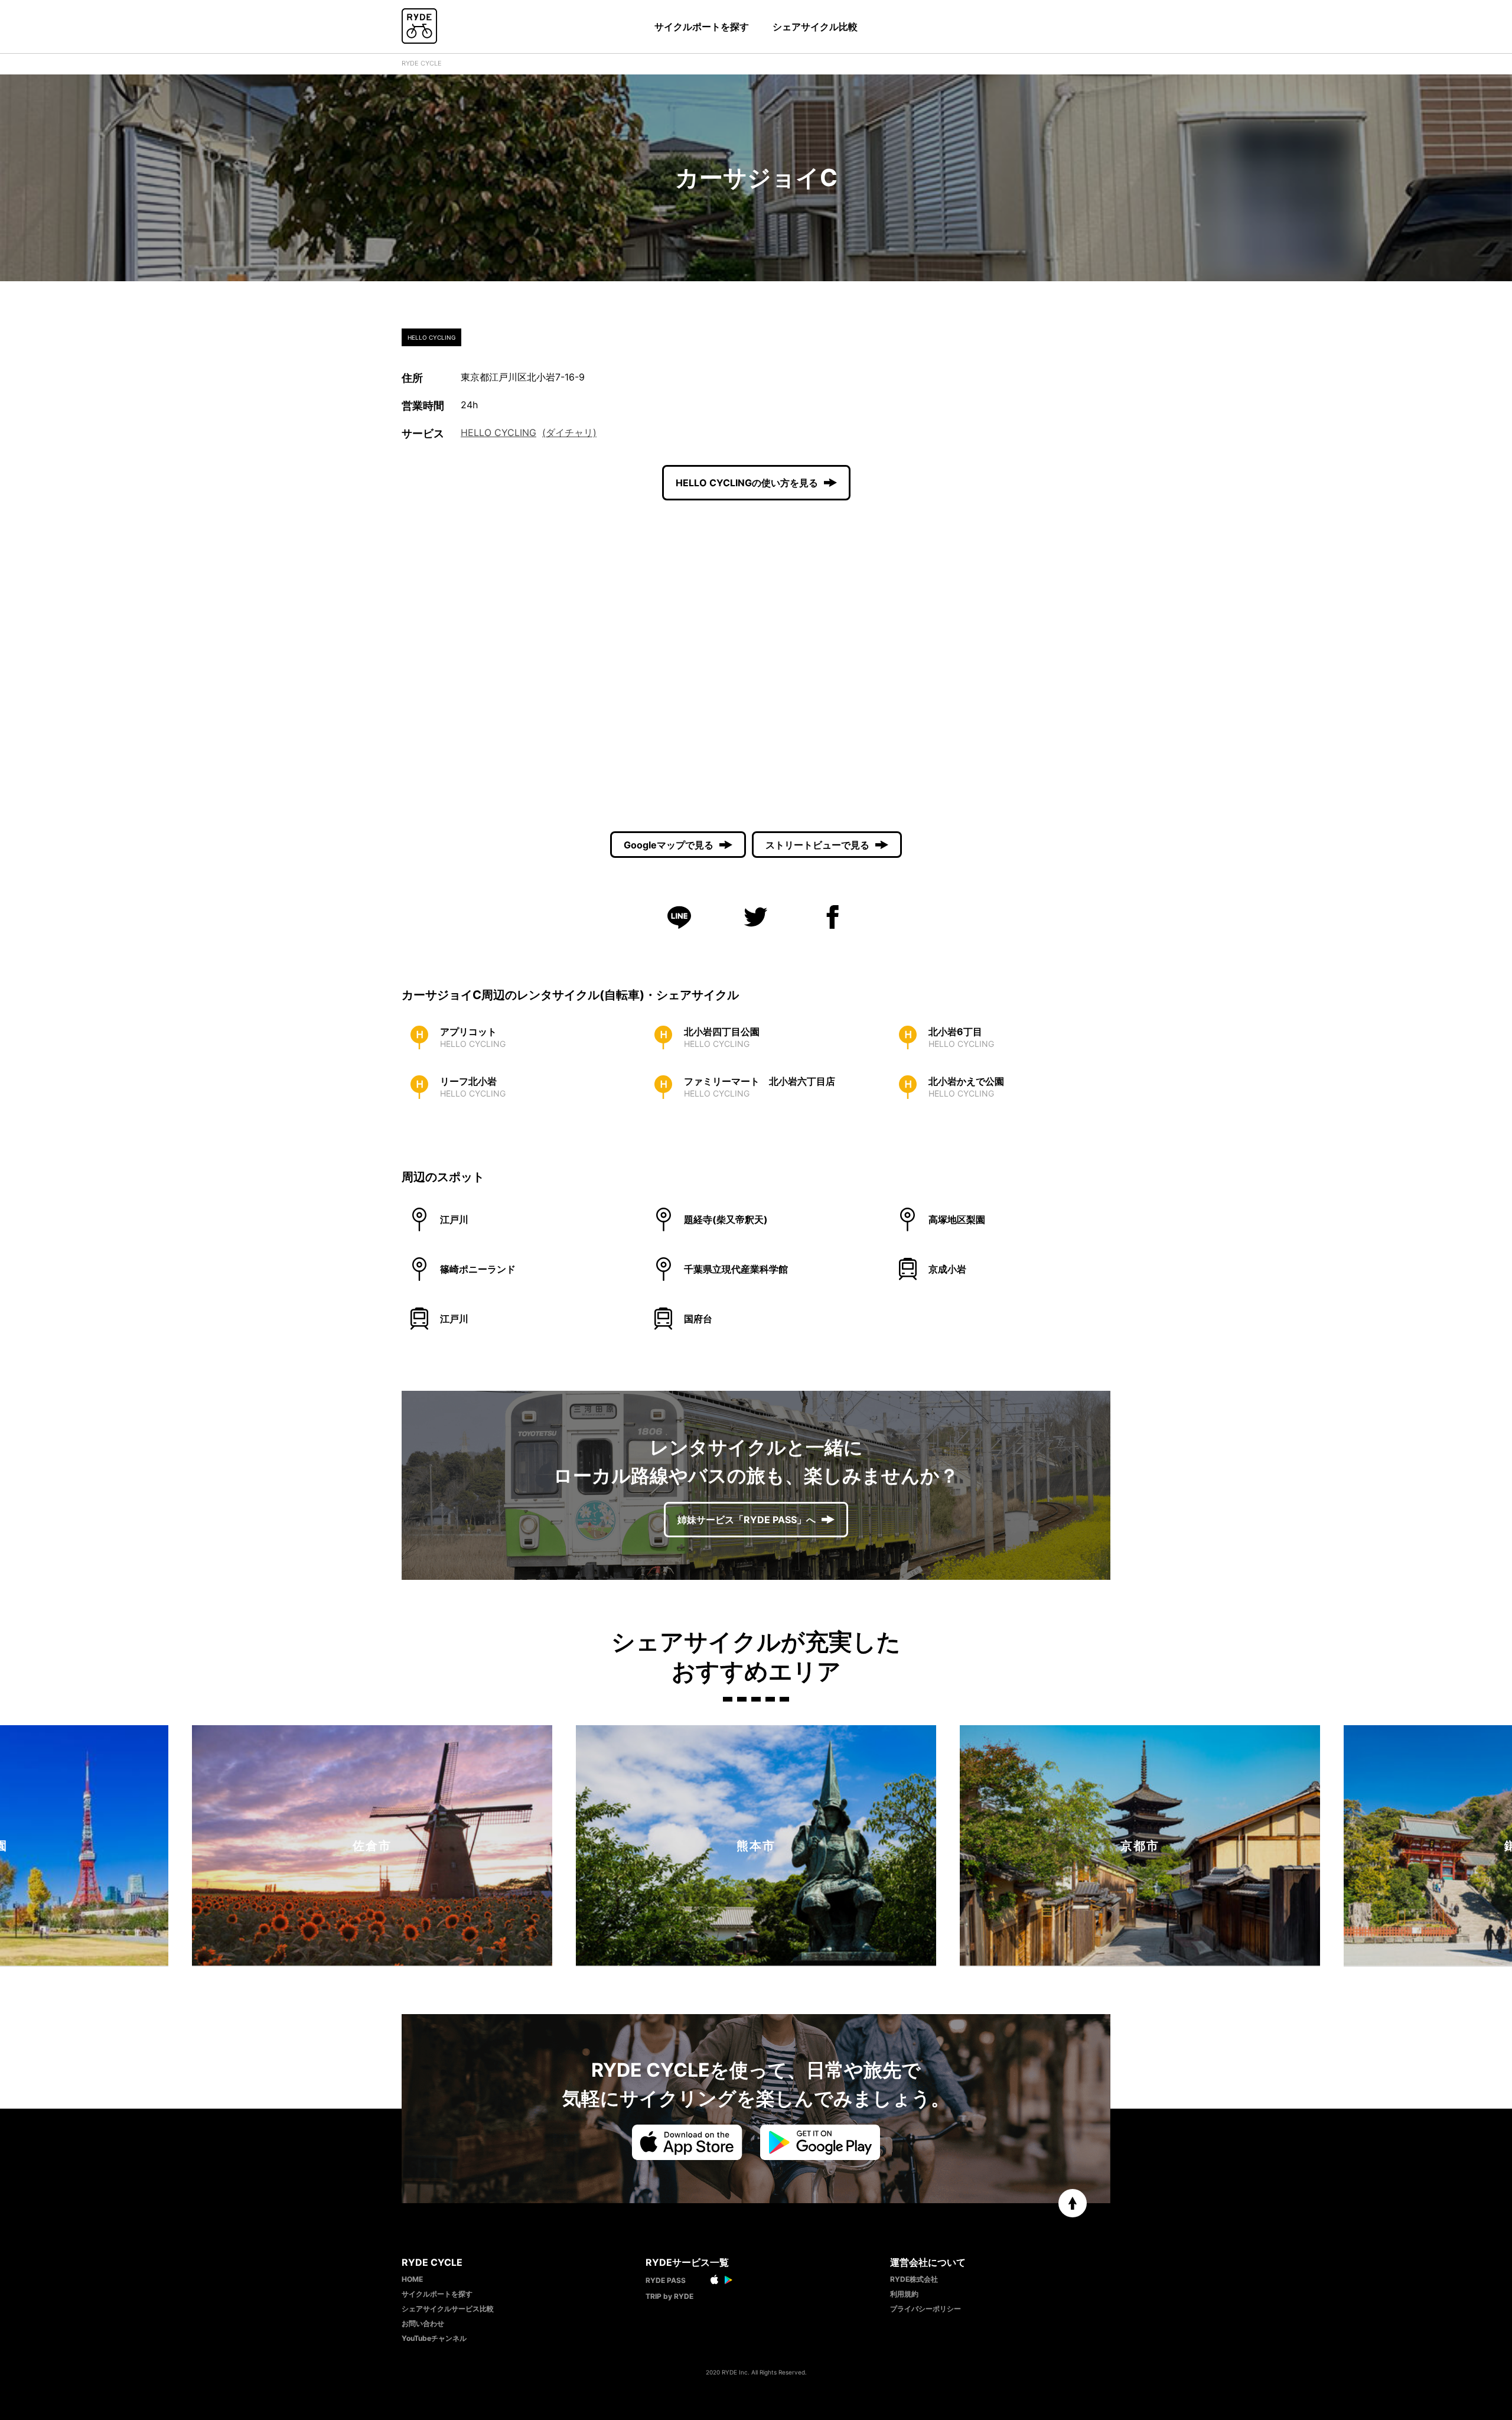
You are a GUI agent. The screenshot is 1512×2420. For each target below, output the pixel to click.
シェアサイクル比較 (815, 27)
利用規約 (904, 2294)
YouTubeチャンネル (434, 2338)
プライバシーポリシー (926, 2309)
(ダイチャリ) (569, 432)
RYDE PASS (666, 2280)
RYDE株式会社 (914, 2279)
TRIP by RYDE (669, 2296)
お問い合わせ (423, 2323)
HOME (412, 2279)
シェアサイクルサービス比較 (448, 2309)
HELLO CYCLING (498, 432)
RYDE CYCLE (422, 63)
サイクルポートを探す (702, 27)
